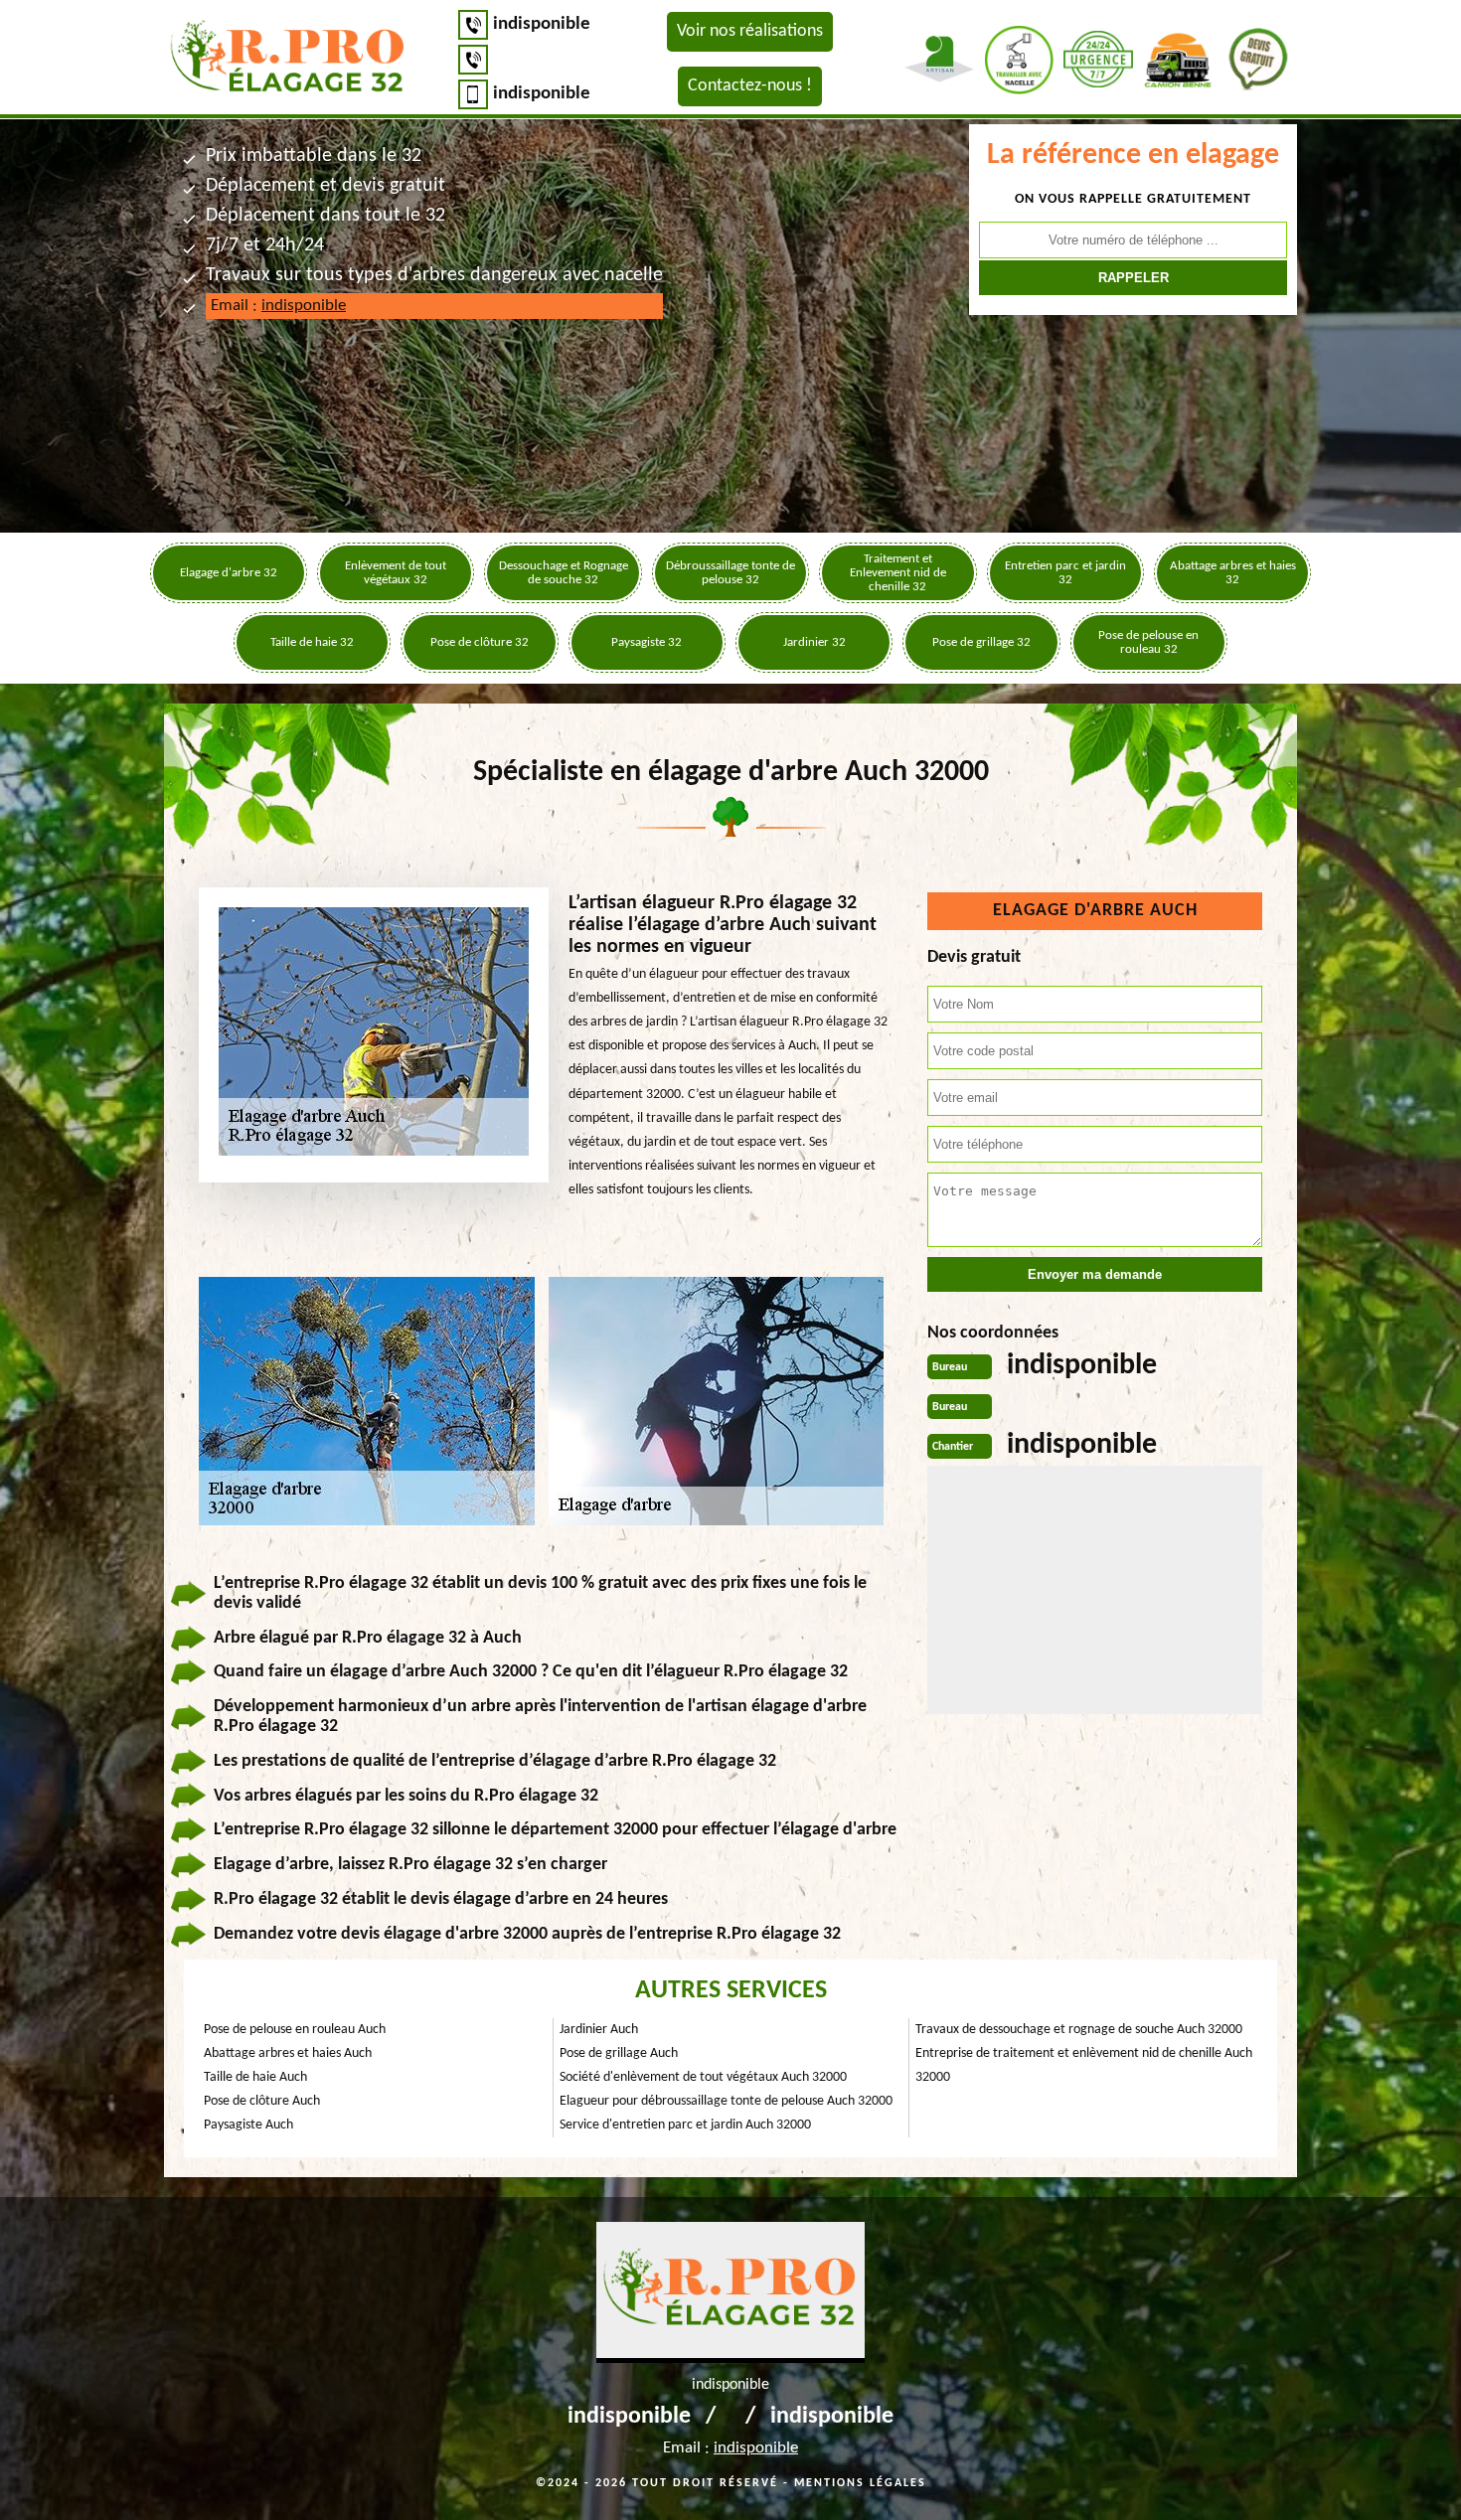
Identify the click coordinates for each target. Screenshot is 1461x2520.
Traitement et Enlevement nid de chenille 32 (898, 573)
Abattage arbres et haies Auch (288, 2053)
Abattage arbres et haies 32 (1233, 573)
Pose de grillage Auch (619, 2053)
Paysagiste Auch (248, 2125)
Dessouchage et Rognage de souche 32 (564, 573)
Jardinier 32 (814, 642)
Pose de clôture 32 (480, 642)
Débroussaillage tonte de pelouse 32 (730, 573)
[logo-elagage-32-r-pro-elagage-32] (288, 59)
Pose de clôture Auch (262, 2101)
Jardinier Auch (599, 2030)
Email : (278, 306)
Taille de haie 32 (312, 642)
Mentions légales (860, 2483)
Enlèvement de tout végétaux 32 (396, 573)
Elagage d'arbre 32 (229, 573)
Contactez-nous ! (750, 86)
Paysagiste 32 (647, 642)
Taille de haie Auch (255, 2077)
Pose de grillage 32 (981, 642)
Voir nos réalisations (750, 31)
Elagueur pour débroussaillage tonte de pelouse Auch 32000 (726, 2101)
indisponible (542, 24)
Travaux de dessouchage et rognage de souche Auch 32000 (1079, 2030)
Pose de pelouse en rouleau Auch (295, 2030)
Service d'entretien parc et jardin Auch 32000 (685, 2125)
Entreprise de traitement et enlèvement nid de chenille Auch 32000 (1084, 2065)
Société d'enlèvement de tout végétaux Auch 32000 (703, 2077)
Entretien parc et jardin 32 (1065, 573)
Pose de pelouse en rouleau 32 (1148, 642)
